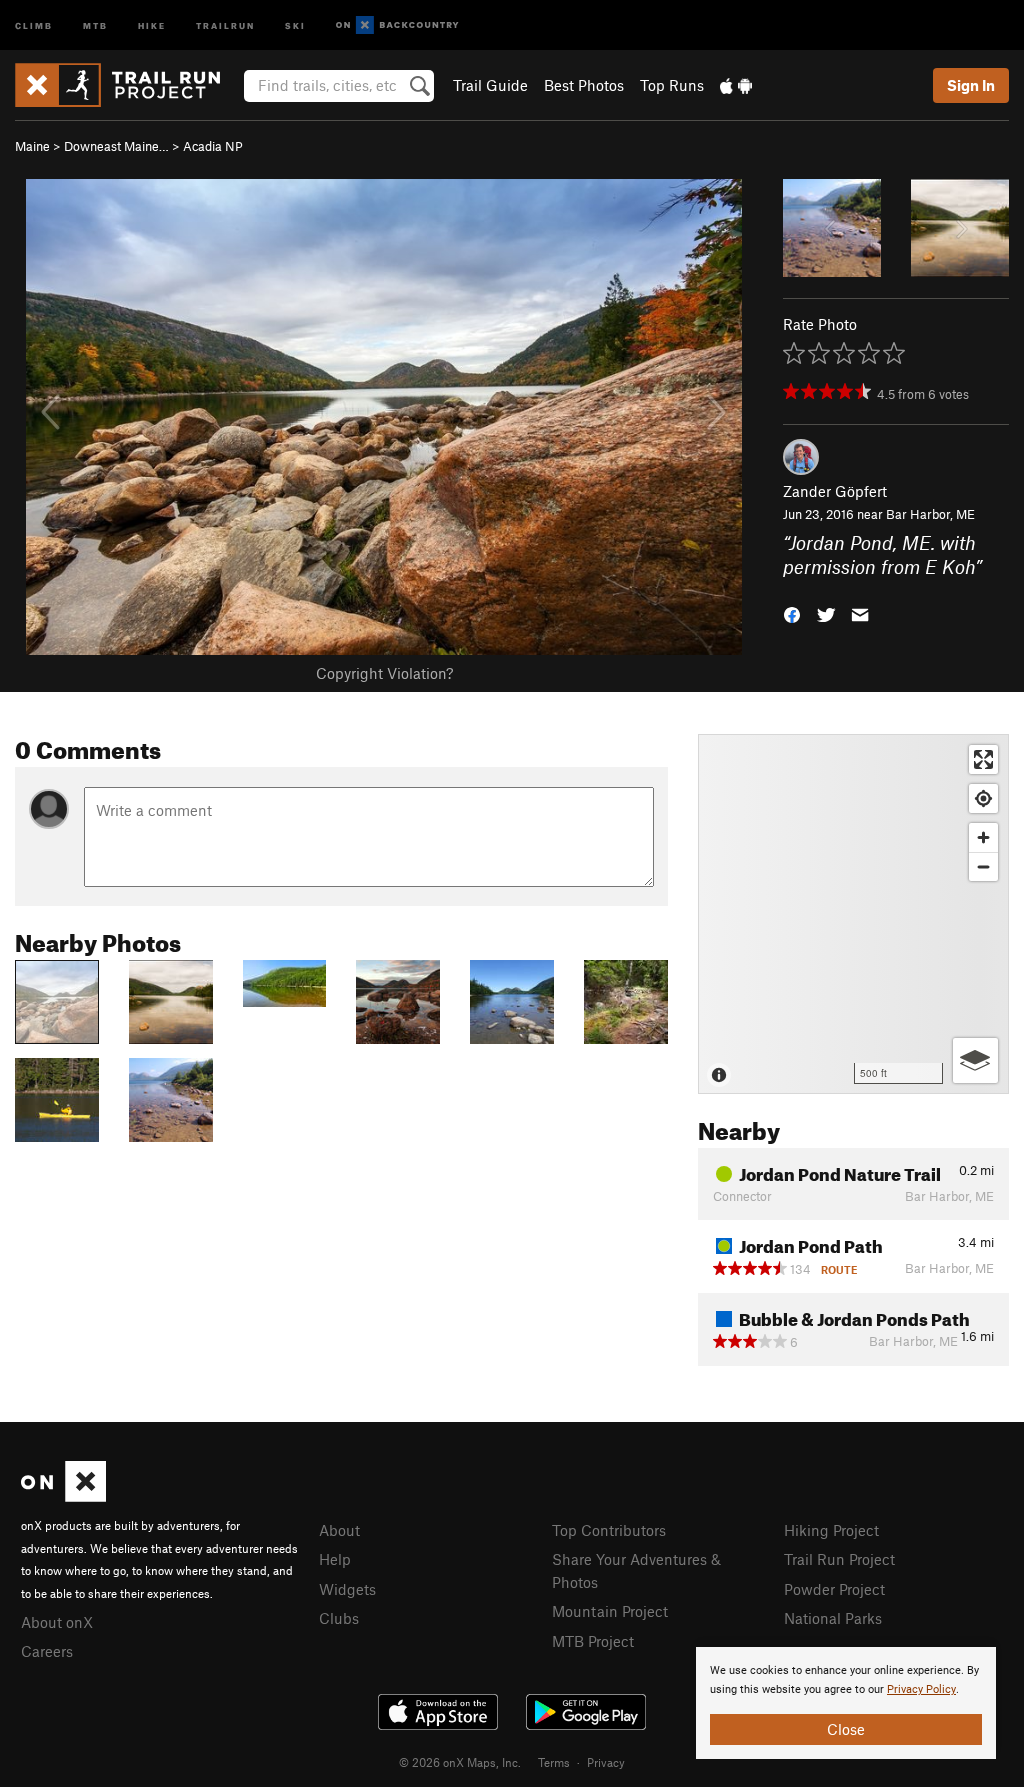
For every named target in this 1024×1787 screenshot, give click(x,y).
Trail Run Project (839, 1559)
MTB (95, 24)
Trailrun (225, 24)
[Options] (975, 1060)
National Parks (833, 1618)
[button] (792, 613)
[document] (846, 1703)
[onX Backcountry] (397, 25)
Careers (47, 1651)
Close (846, 1729)
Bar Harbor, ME (930, 514)
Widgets (347, 1589)
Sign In (971, 85)
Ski (295, 24)
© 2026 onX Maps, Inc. (460, 1762)
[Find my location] (983, 798)
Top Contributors (609, 1530)
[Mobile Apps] (736, 85)
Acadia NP (213, 146)
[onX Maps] (63, 1496)
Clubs (339, 1618)
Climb (34, 24)
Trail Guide (490, 85)
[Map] (853, 914)
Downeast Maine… (116, 146)
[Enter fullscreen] (983, 759)
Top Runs (672, 85)
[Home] (127, 85)
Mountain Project (610, 1611)
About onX (57, 1622)
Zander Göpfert (835, 491)
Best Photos (584, 85)
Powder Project (834, 1589)
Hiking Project (831, 1530)
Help (335, 1559)
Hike (152, 24)
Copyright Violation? (384, 673)
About (339, 1530)
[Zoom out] (983, 866)
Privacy (606, 1762)
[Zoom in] (983, 837)
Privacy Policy (921, 1689)
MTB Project (593, 1641)
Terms (554, 1762)
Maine (32, 146)
